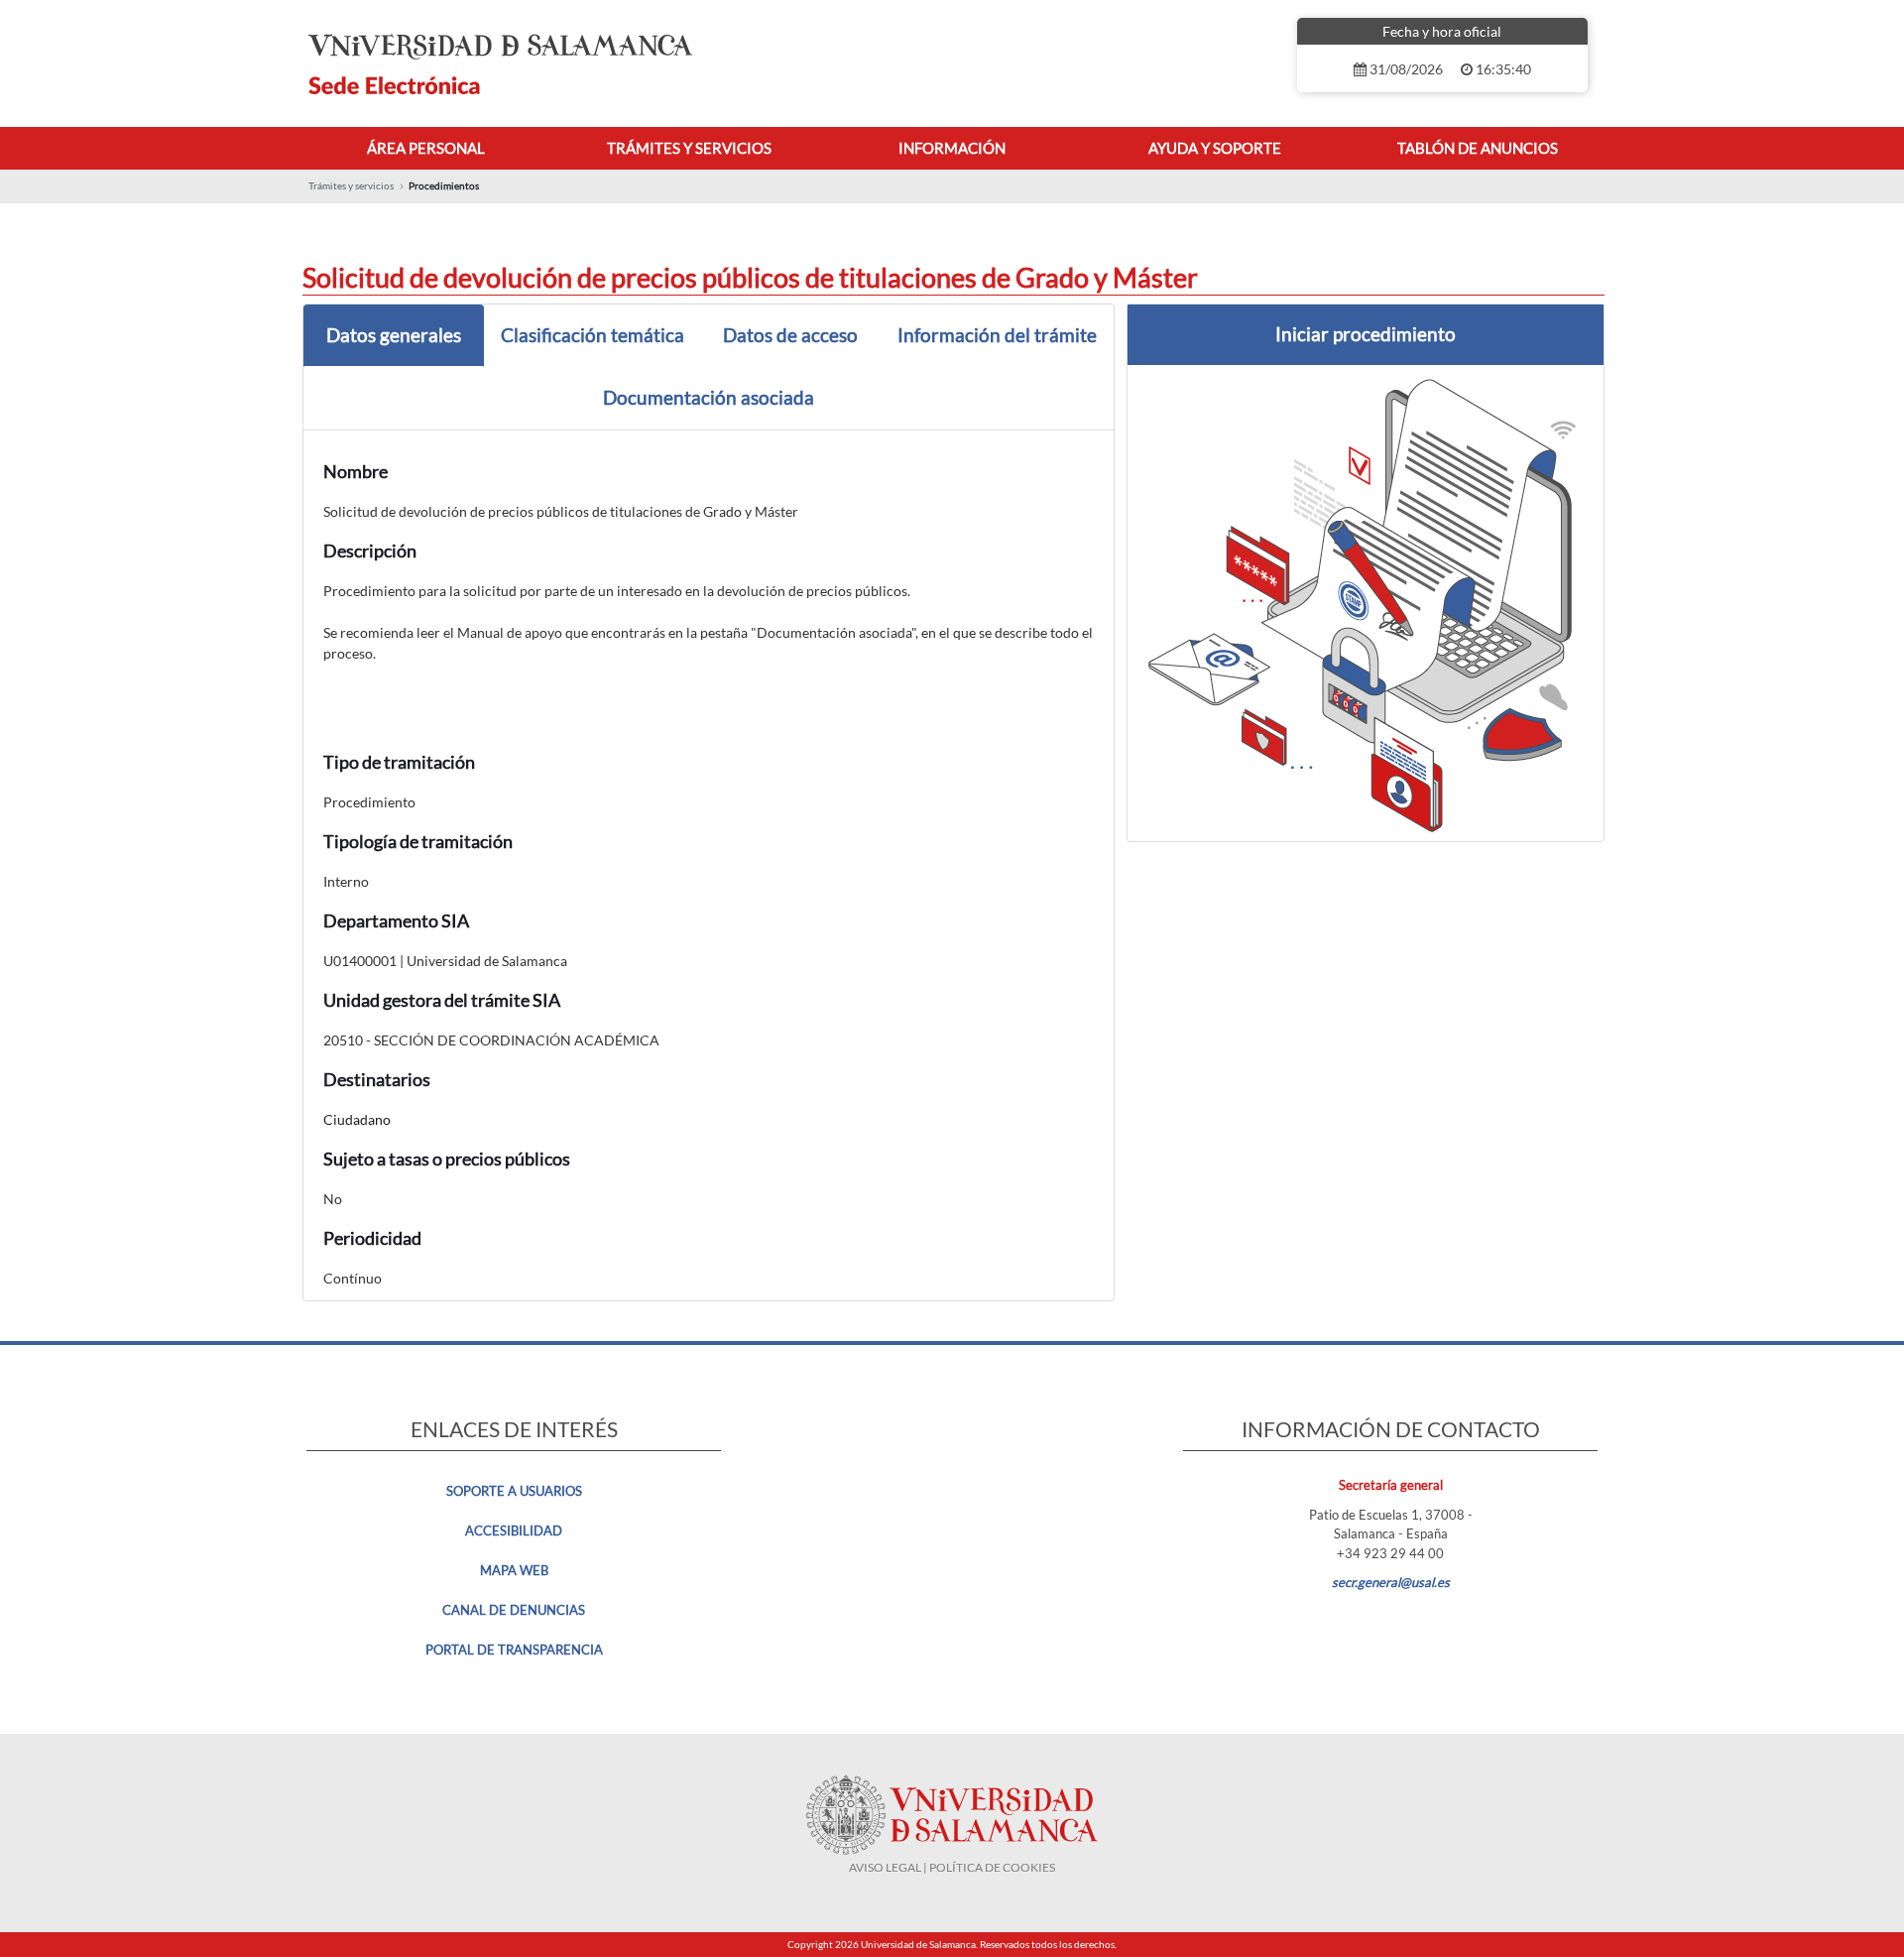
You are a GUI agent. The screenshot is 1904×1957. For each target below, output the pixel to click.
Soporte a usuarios (514, 1491)
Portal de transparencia (514, 1650)
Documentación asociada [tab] (709, 397)
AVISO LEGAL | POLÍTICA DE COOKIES (952, 1867)
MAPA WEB (514, 1570)
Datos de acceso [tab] (790, 335)
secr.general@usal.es (1391, 1582)
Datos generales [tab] (394, 335)
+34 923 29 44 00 (1390, 1553)
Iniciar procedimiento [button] (1366, 334)
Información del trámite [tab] (997, 335)
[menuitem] (426, 148)
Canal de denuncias (514, 1610)
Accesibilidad (514, 1530)
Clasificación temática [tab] (593, 335)
